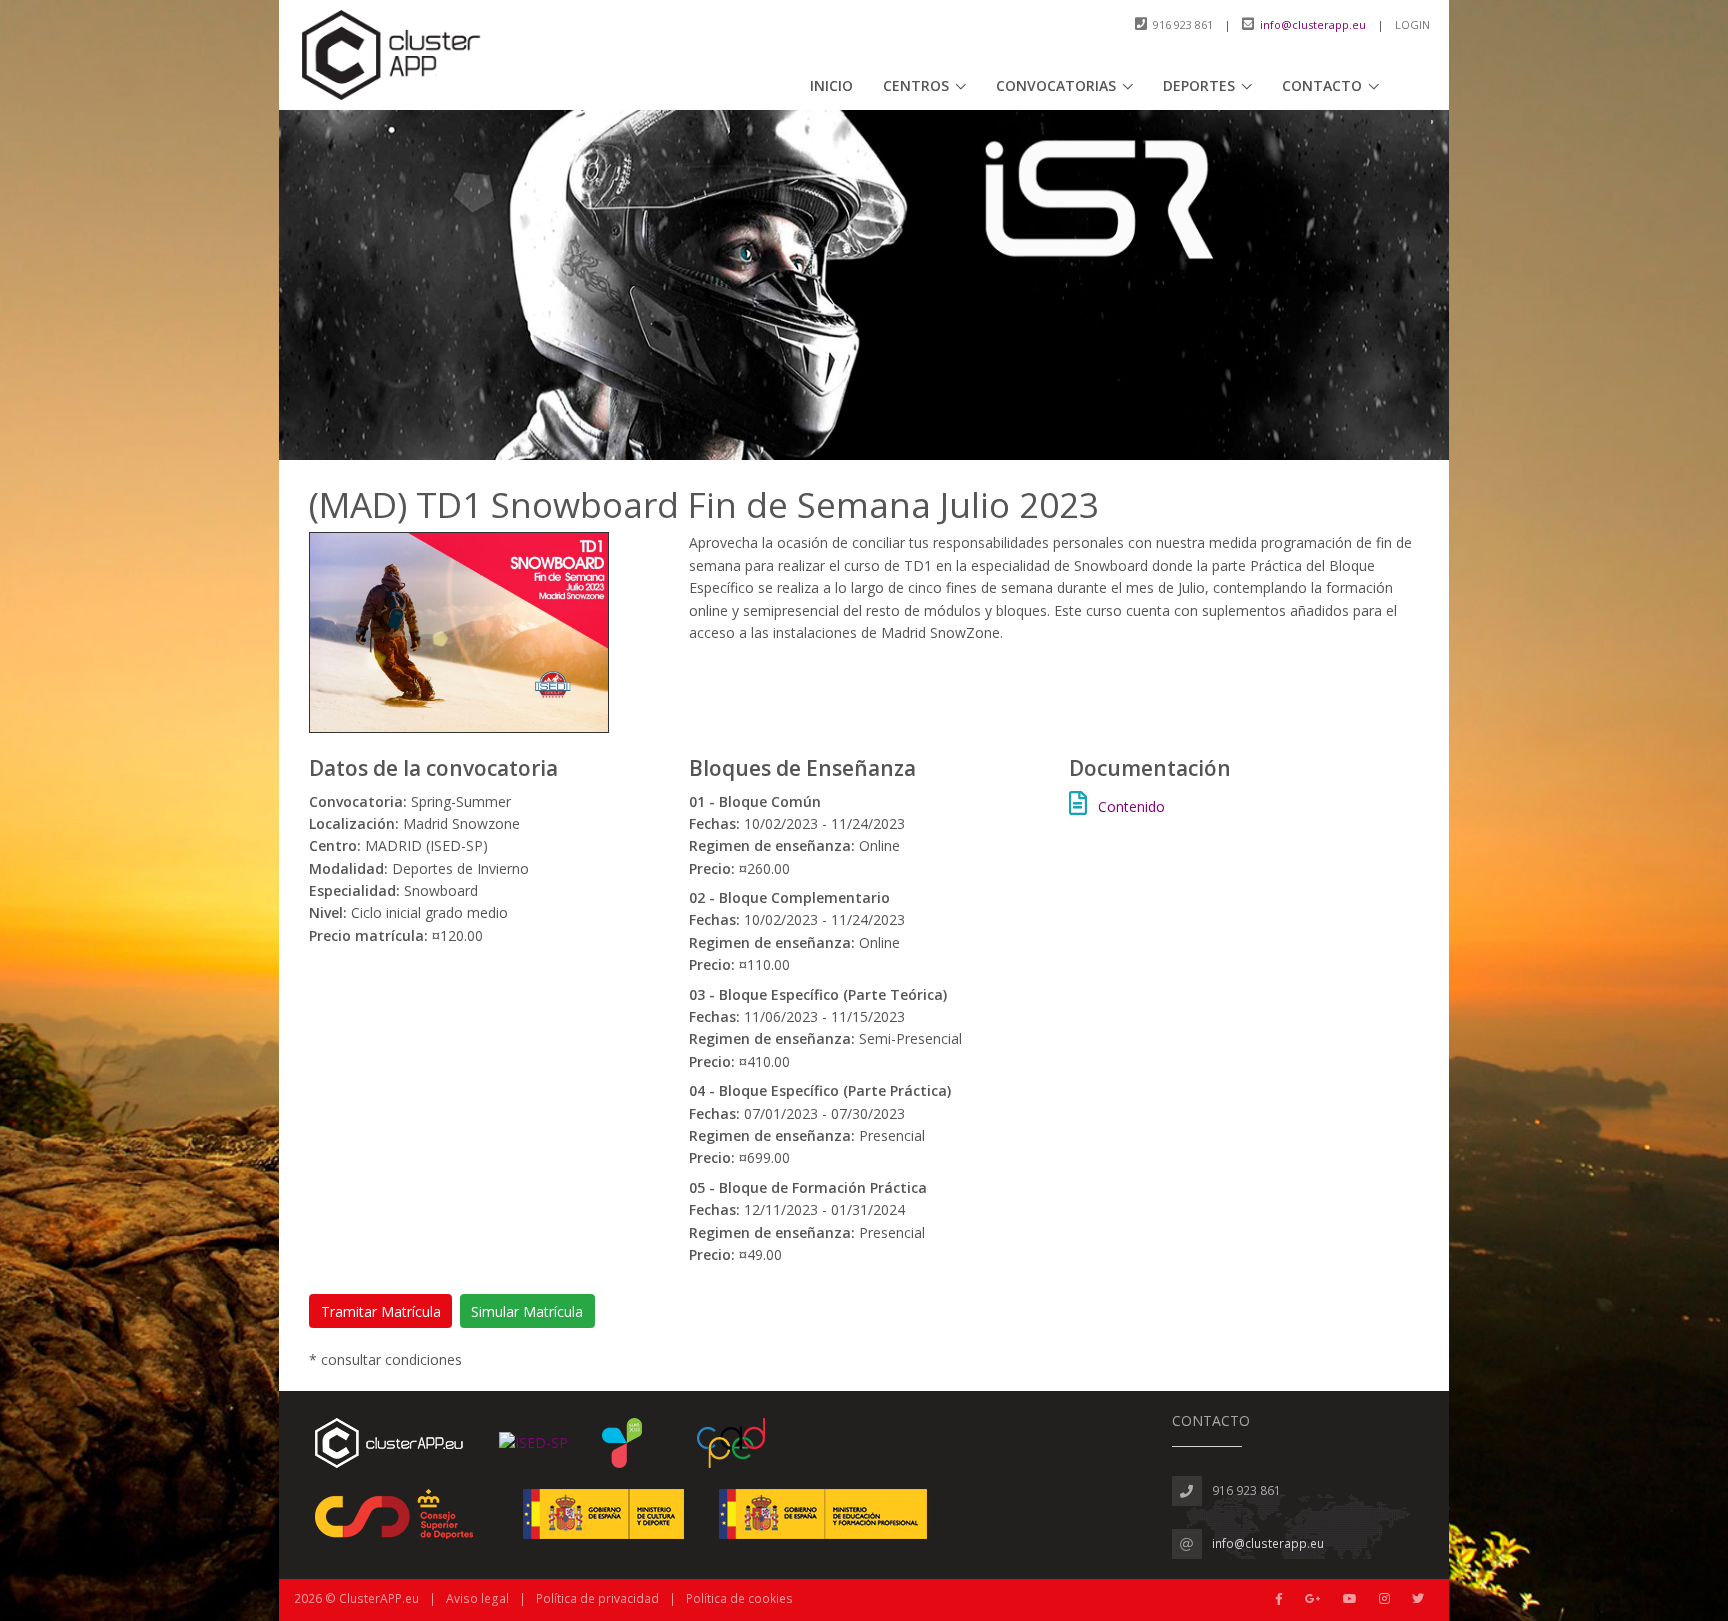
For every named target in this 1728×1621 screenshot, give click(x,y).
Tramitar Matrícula (381, 1311)
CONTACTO (1322, 85)
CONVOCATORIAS (1056, 85)
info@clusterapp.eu (1313, 24)
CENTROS (916, 85)
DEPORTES (1199, 85)
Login (1412, 24)
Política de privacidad (597, 1598)
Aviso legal (477, 1598)
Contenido (1131, 806)
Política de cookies (739, 1598)
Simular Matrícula (527, 1311)
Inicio (831, 85)
